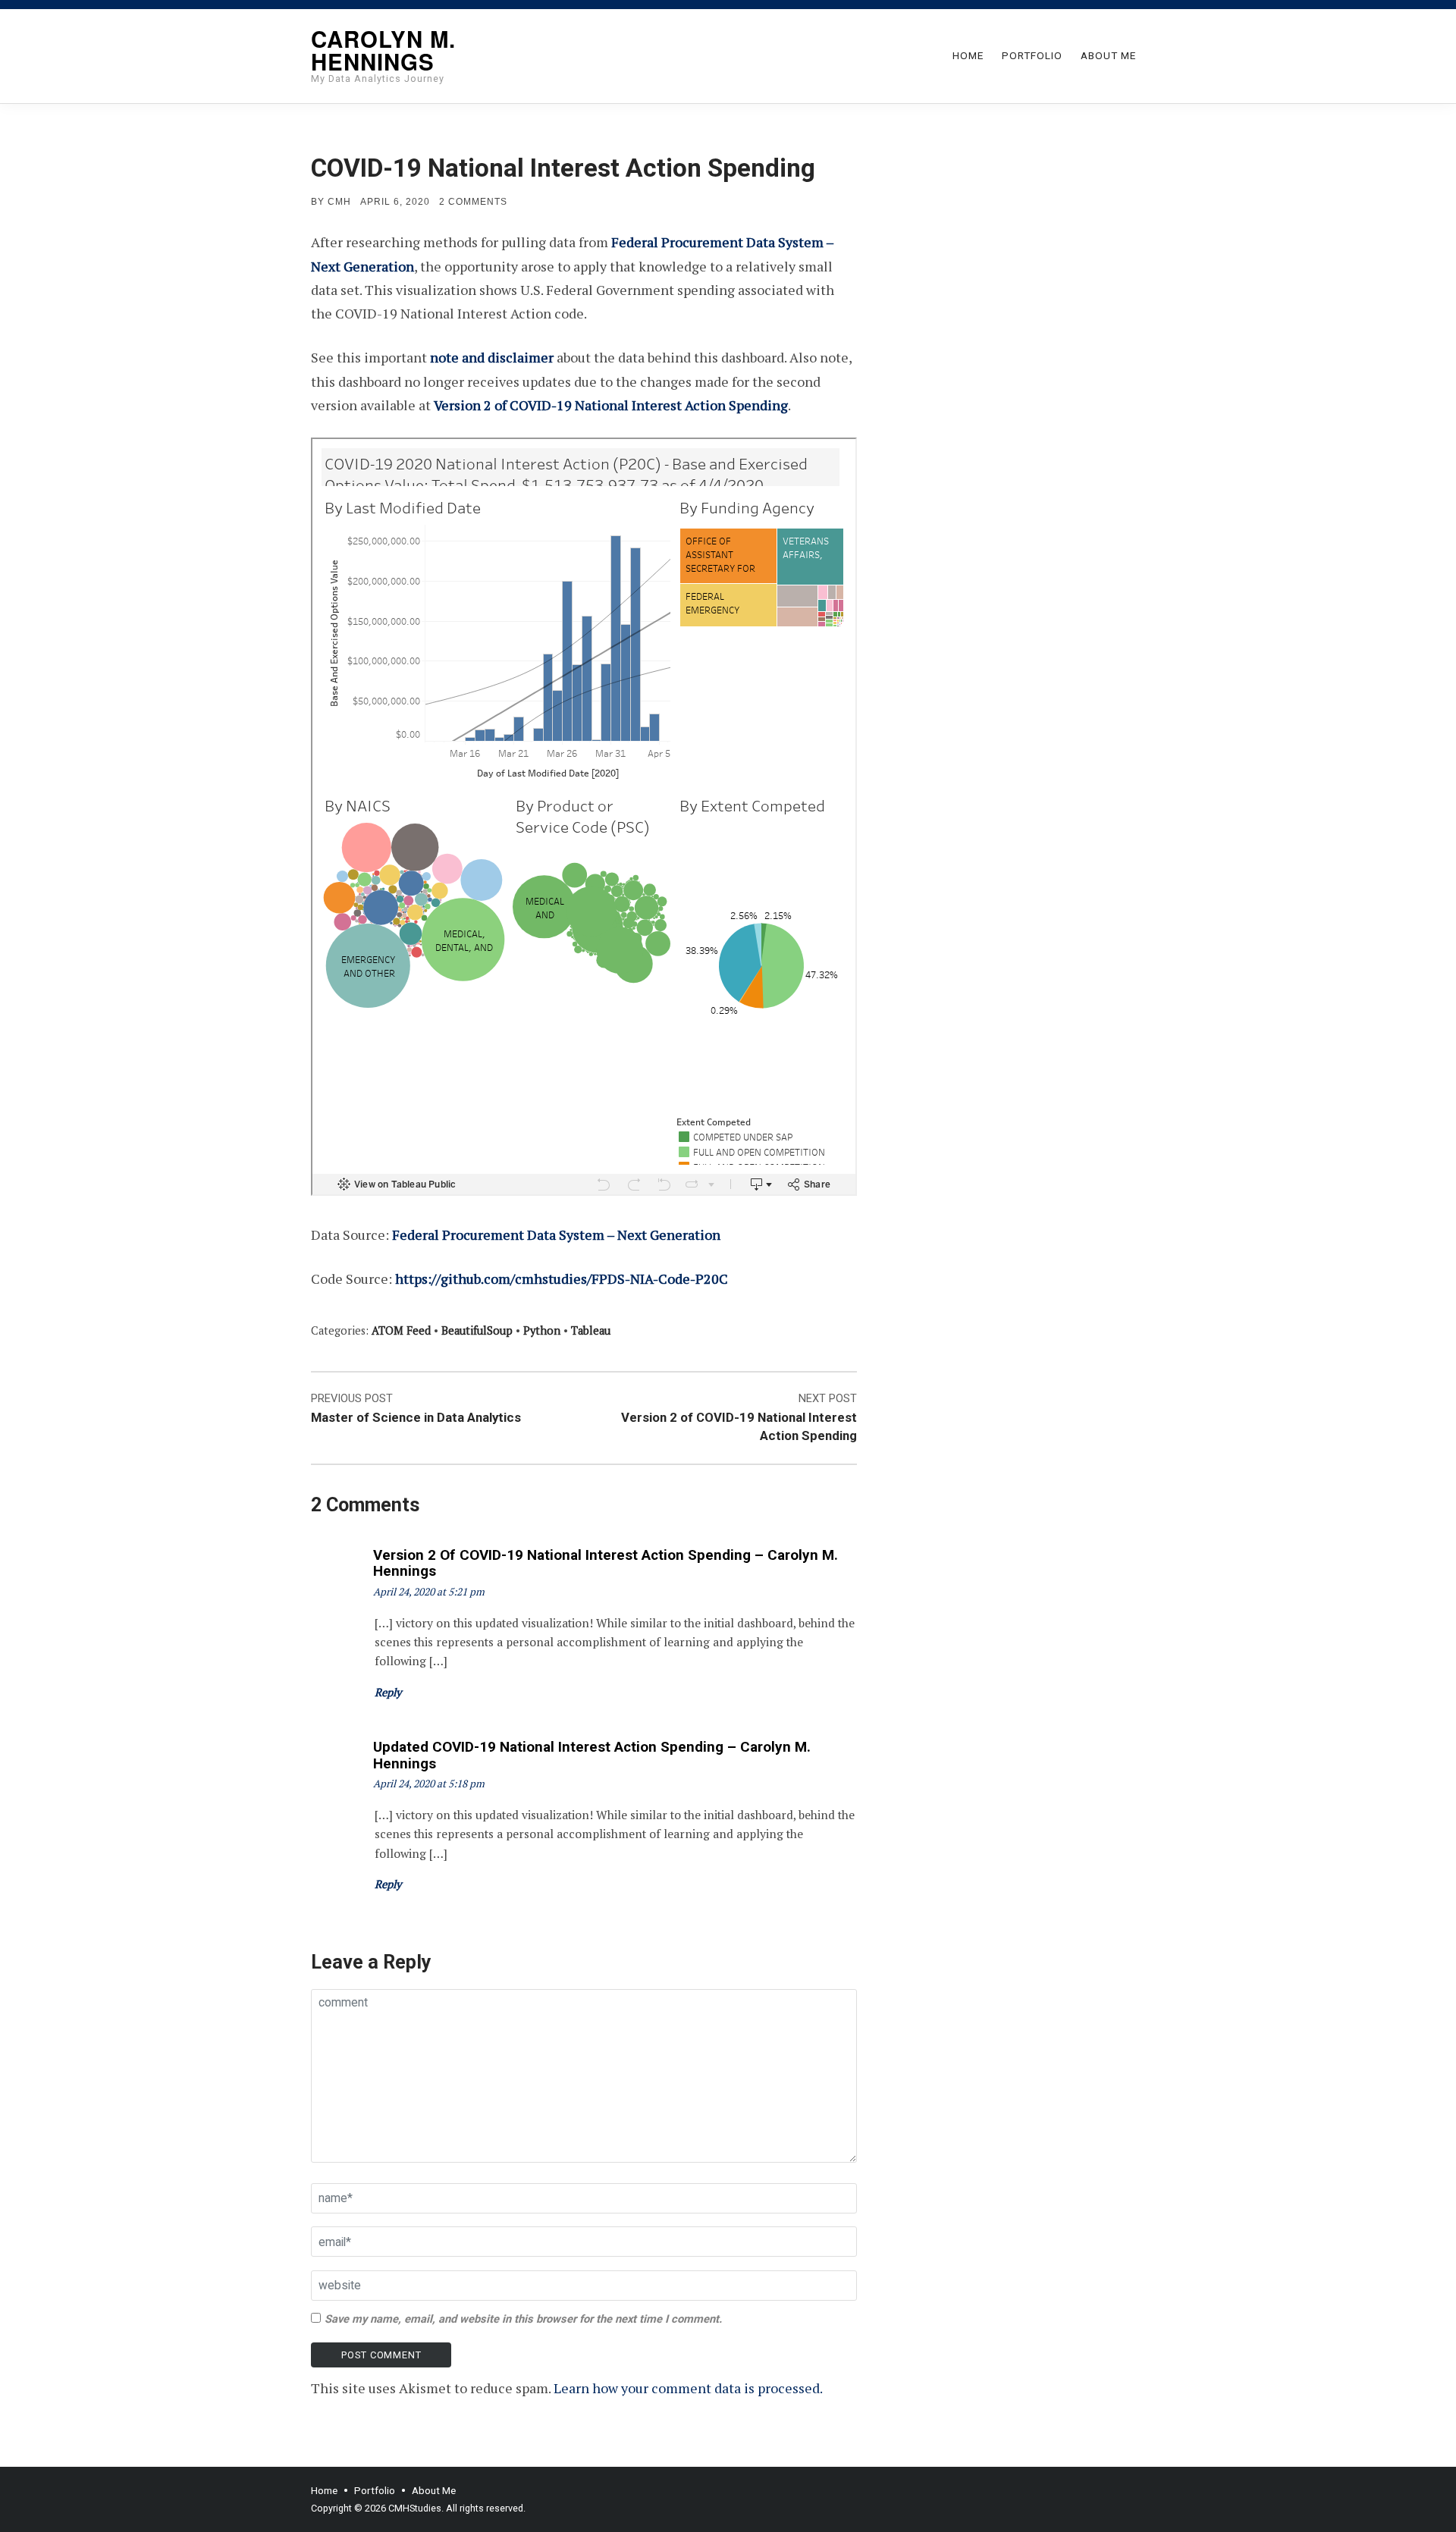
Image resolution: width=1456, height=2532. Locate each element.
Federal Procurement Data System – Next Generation (556, 1235)
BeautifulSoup (477, 1330)
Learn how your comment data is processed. (688, 2388)
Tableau (591, 1330)
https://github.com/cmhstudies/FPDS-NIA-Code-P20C (562, 1279)
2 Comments (473, 202)
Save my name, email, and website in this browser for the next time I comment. (523, 2319)
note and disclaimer (492, 357)
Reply (388, 1692)
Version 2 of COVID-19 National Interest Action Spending (611, 405)
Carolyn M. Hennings (383, 50)
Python (542, 1330)
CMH (339, 202)
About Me (1108, 55)
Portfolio (1032, 55)
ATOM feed (401, 1330)
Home (968, 55)
